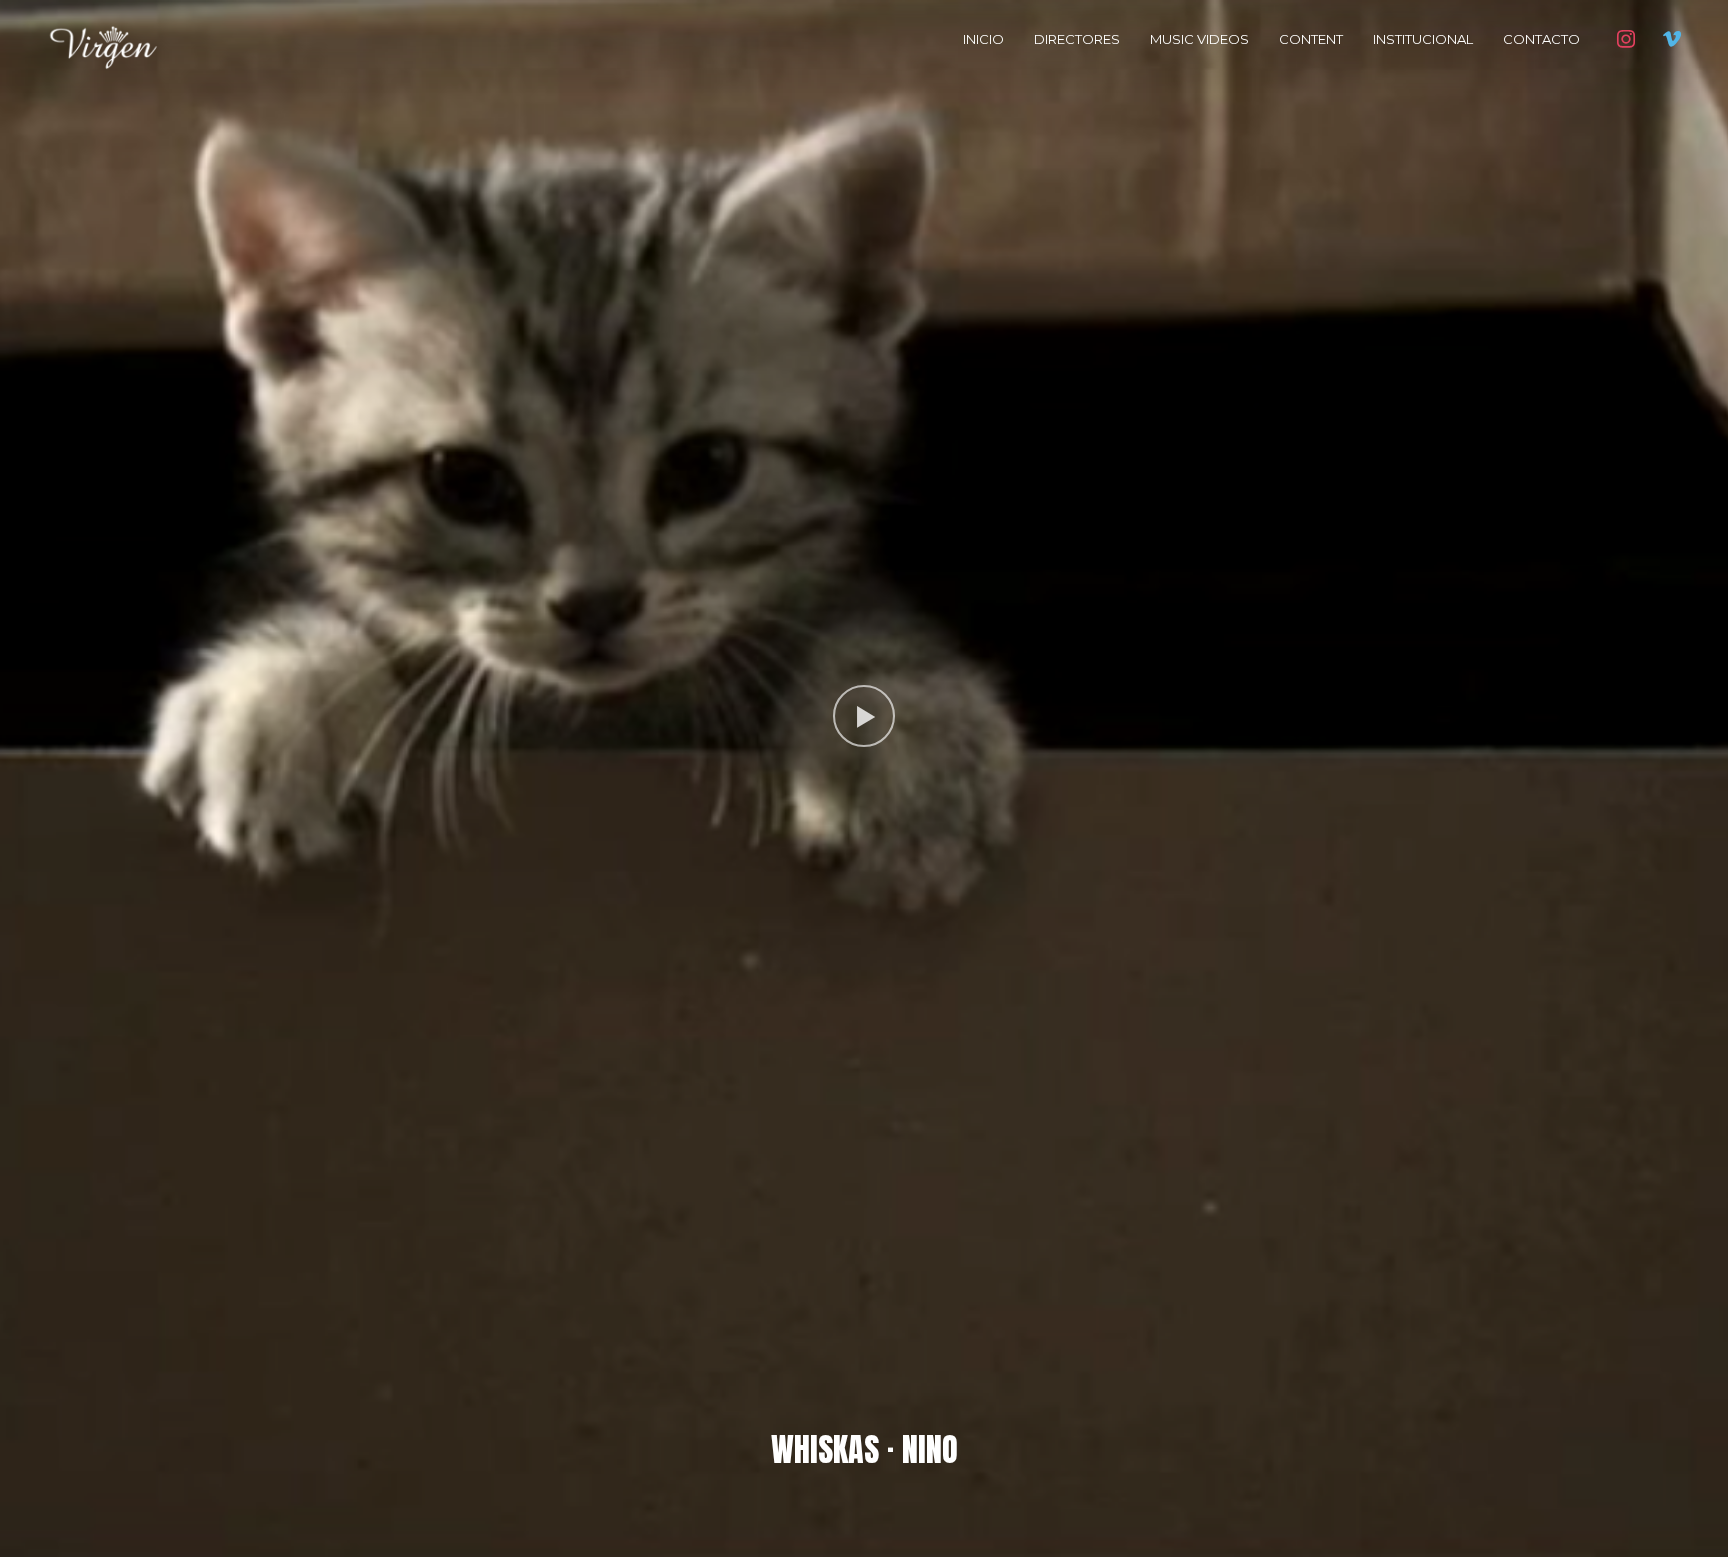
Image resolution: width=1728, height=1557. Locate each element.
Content (1311, 39)
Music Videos (1199, 39)
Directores (1077, 39)
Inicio (983, 39)
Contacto (1541, 39)
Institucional (1423, 39)
